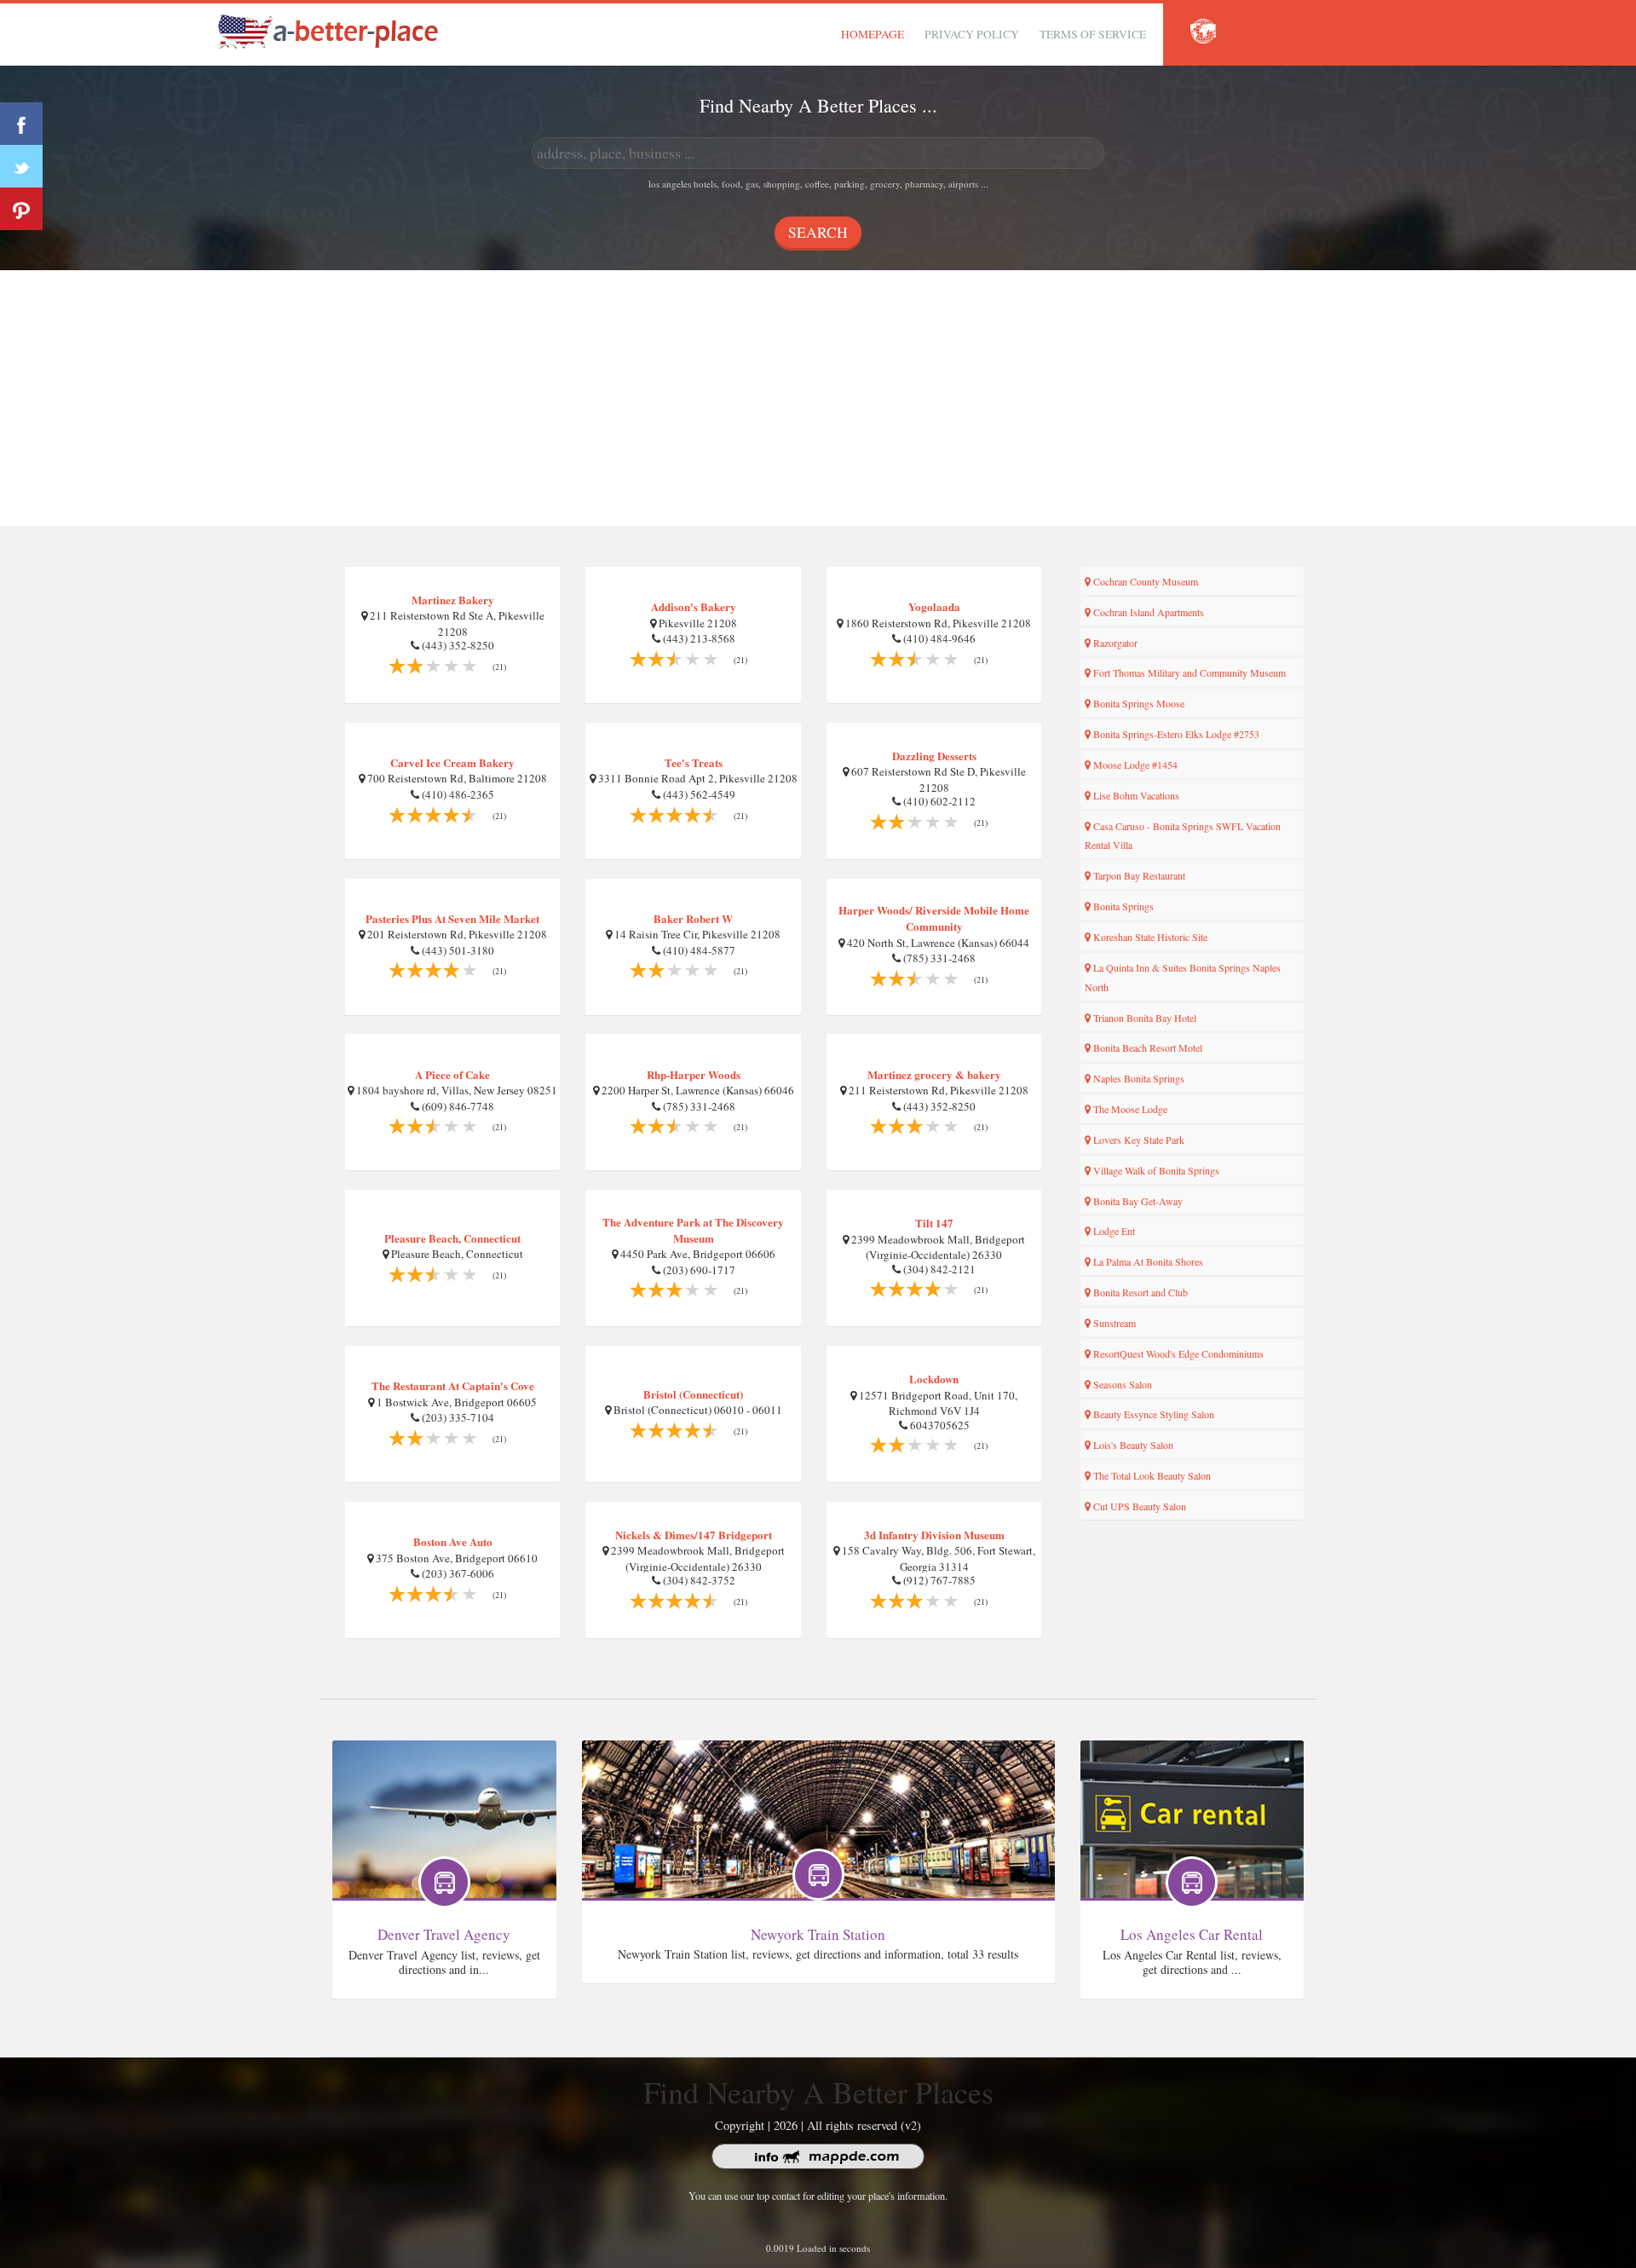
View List (444, 1779)
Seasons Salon (1121, 1384)
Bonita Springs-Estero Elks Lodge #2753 (1175, 734)
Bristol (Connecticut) (693, 1394)
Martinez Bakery (453, 600)
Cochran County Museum (1144, 581)
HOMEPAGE (873, 34)
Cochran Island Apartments (1147, 612)
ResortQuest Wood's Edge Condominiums (1177, 1353)
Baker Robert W (693, 918)
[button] (1203, 32)
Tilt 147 (934, 1223)
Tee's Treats (694, 762)
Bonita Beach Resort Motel (1146, 1047)
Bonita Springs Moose (1138, 703)
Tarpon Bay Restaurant (1138, 875)
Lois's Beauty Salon (1132, 1445)
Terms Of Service (1093, 34)
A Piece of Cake (452, 1074)
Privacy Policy (972, 34)
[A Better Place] (329, 31)
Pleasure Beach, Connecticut (452, 1238)
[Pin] (21, 209)
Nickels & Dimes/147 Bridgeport (694, 1535)
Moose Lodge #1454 (1134, 765)
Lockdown (934, 1379)
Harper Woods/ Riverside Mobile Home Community (934, 918)
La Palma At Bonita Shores (1147, 1261)
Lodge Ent (1113, 1231)
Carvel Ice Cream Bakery (452, 762)
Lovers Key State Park (1138, 1140)
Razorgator (1114, 643)
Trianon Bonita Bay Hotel (1143, 1018)
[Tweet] (21, 166)
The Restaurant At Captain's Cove (453, 1385)
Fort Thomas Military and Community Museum (1188, 672)
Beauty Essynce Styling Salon (1152, 1414)
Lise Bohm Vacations (1135, 795)
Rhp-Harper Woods (694, 1074)
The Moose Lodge (1129, 1109)
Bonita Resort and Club (1139, 1292)
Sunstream (1113, 1323)
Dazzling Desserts (934, 756)
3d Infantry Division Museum (934, 1535)
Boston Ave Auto (453, 1541)
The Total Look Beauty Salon (1151, 1475)
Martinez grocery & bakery (934, 1074)
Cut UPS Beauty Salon (1138, 1506)
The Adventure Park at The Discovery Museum (693, 1230)
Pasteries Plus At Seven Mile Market (452, 918)
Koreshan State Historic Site (1149, 937)
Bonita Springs (1122, 906)
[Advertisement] (818, 398)
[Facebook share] (21, 124)
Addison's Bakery (694, 606)
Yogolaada (934, 606)
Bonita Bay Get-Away (1137, 1201)
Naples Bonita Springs (1138, 1078)
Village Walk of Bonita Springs (1155, 1170)
